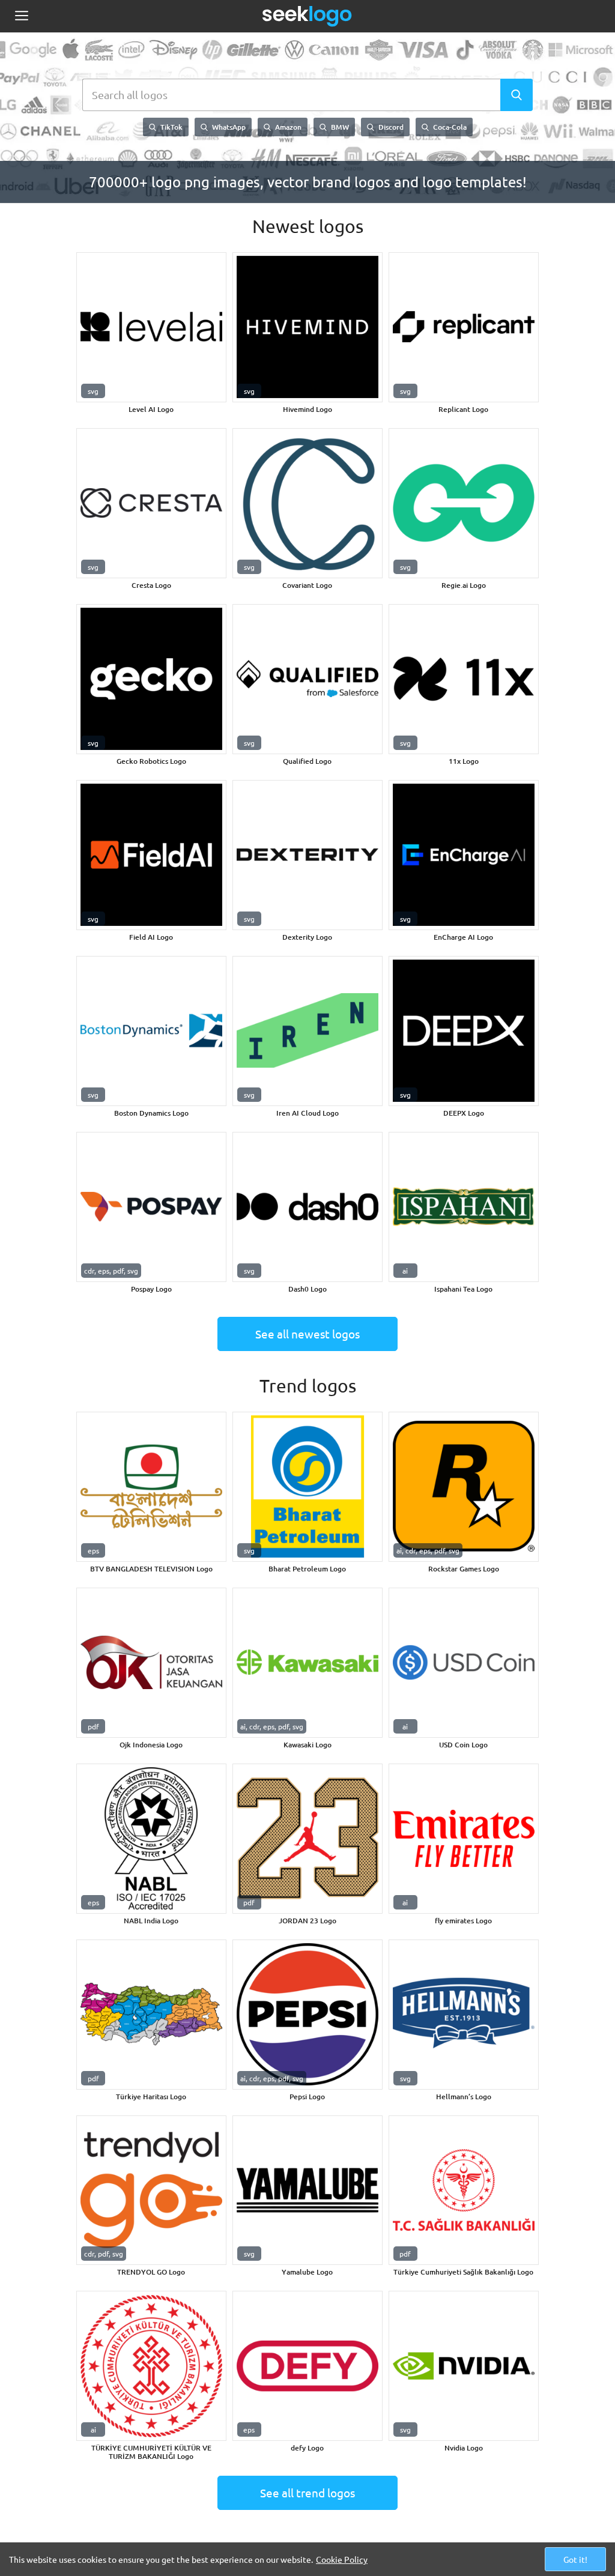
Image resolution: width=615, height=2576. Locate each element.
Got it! (575, 2559)
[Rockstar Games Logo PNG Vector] (464, 1487)
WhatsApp (228, 127)
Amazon (287, 127)
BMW (339, 127)
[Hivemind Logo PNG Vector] (307, 327)
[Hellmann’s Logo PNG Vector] (464, 2015)
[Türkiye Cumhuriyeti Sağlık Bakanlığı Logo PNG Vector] (464, 2191)
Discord (390, 127)
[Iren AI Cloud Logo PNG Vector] (307, 1031)
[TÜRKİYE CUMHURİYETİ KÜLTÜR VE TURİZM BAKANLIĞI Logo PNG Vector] (151, 2366)
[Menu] (21, 17)
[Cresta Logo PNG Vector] (151, 503)
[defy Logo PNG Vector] (307, 2366)
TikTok (171, 127)
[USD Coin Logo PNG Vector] (464, 1663)
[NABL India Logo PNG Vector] (151, 1839)
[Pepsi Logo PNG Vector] (307, 2015)
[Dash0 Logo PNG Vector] (307, 1207)
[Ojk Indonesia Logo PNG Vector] (151, 1663)
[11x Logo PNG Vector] (464, 679)
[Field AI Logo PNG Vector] (151, 855)
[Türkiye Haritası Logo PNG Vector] (151, 2015)
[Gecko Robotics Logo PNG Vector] (151, 679)
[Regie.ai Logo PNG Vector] (464, 503)
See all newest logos (307, 1334)
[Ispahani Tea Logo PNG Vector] (464, 1207)
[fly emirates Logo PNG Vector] (464, 1839)
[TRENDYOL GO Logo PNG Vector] (151, 2191)
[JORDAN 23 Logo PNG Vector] (307, 1839)
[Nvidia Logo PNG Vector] (464, 2366)
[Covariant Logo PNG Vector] (307, 503)
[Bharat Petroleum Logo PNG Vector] (307, 1487)
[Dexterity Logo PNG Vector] (307, 855)
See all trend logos (307, 2493)
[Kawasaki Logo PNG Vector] (307, 1663)
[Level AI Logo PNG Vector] (151, 327)
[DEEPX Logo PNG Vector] (464, 1031)
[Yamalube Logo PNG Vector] (307, 2191)
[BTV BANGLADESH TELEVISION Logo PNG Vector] (151, 1487)
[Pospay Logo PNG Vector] (151, 1207)
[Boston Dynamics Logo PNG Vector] (151, 1031)
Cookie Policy (342, 2559)
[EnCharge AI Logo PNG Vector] (464, 855)
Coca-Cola (449, 127)
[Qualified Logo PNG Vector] (307, 679)
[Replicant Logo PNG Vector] (464, 327)
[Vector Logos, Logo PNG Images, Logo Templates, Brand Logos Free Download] (307, 16)
